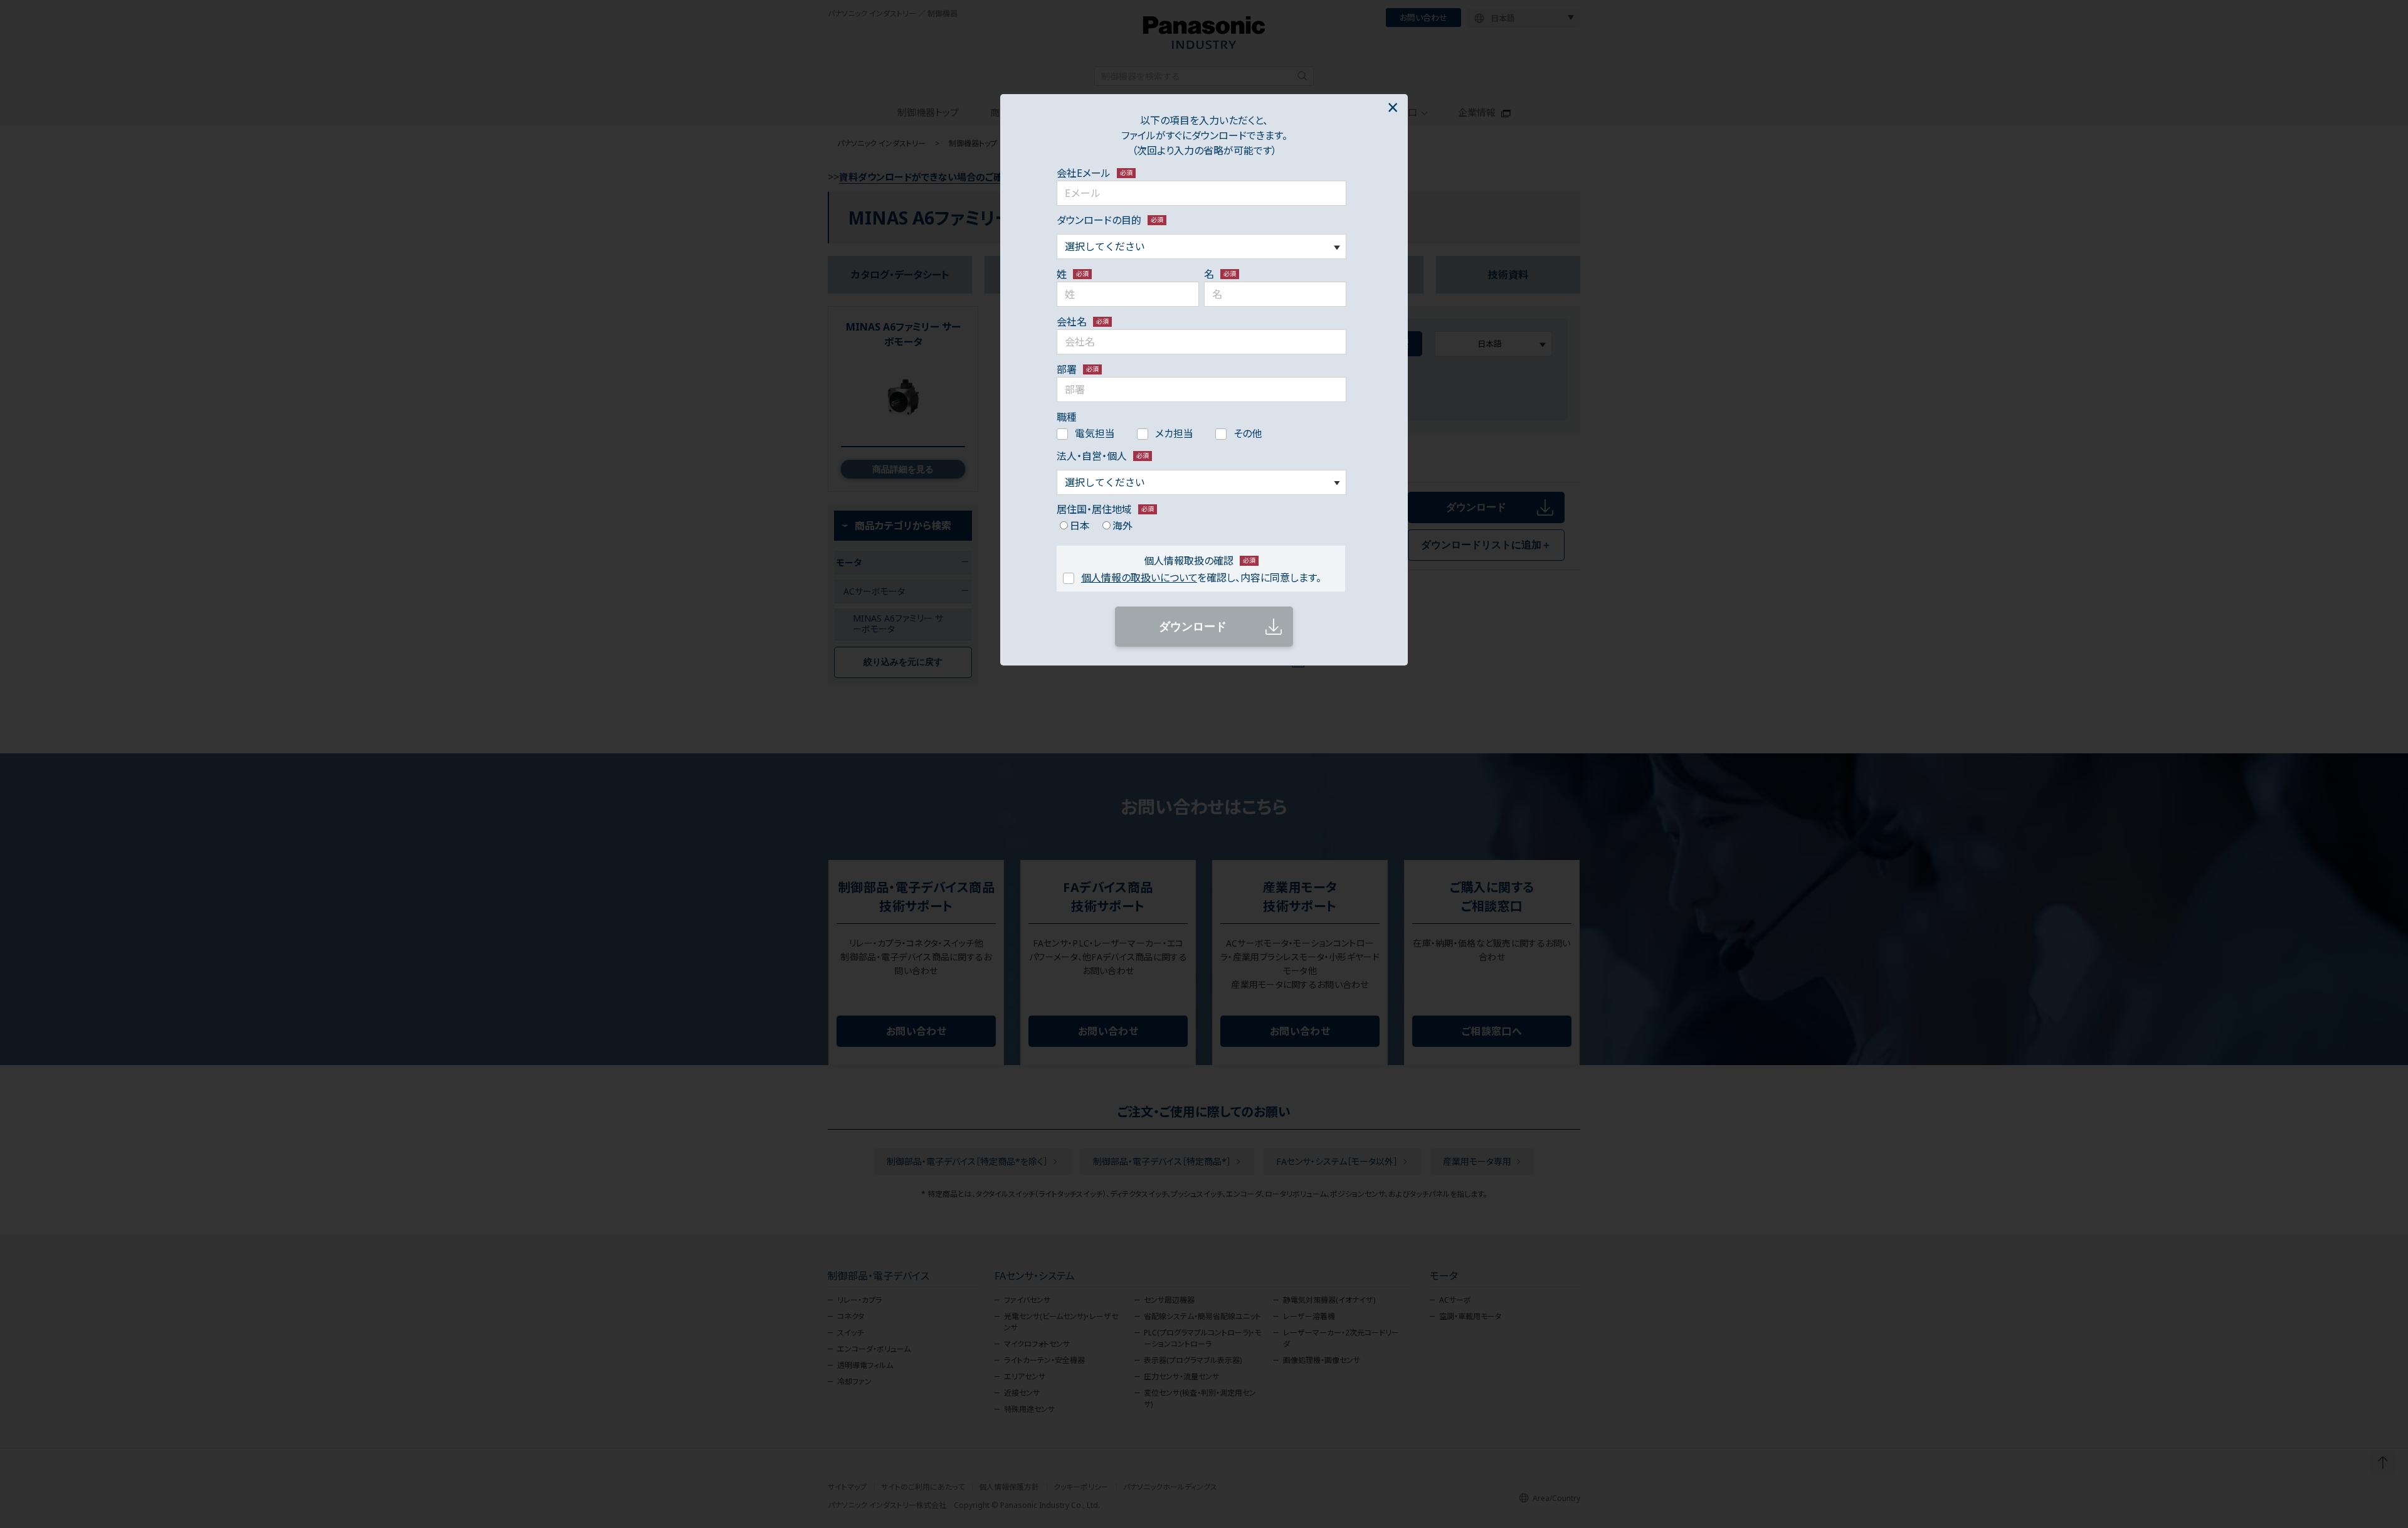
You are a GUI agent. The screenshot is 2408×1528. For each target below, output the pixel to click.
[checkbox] (1201, 432)
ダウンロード (1193, 627)
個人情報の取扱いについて (1139, 578)
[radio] (1073, 525)
